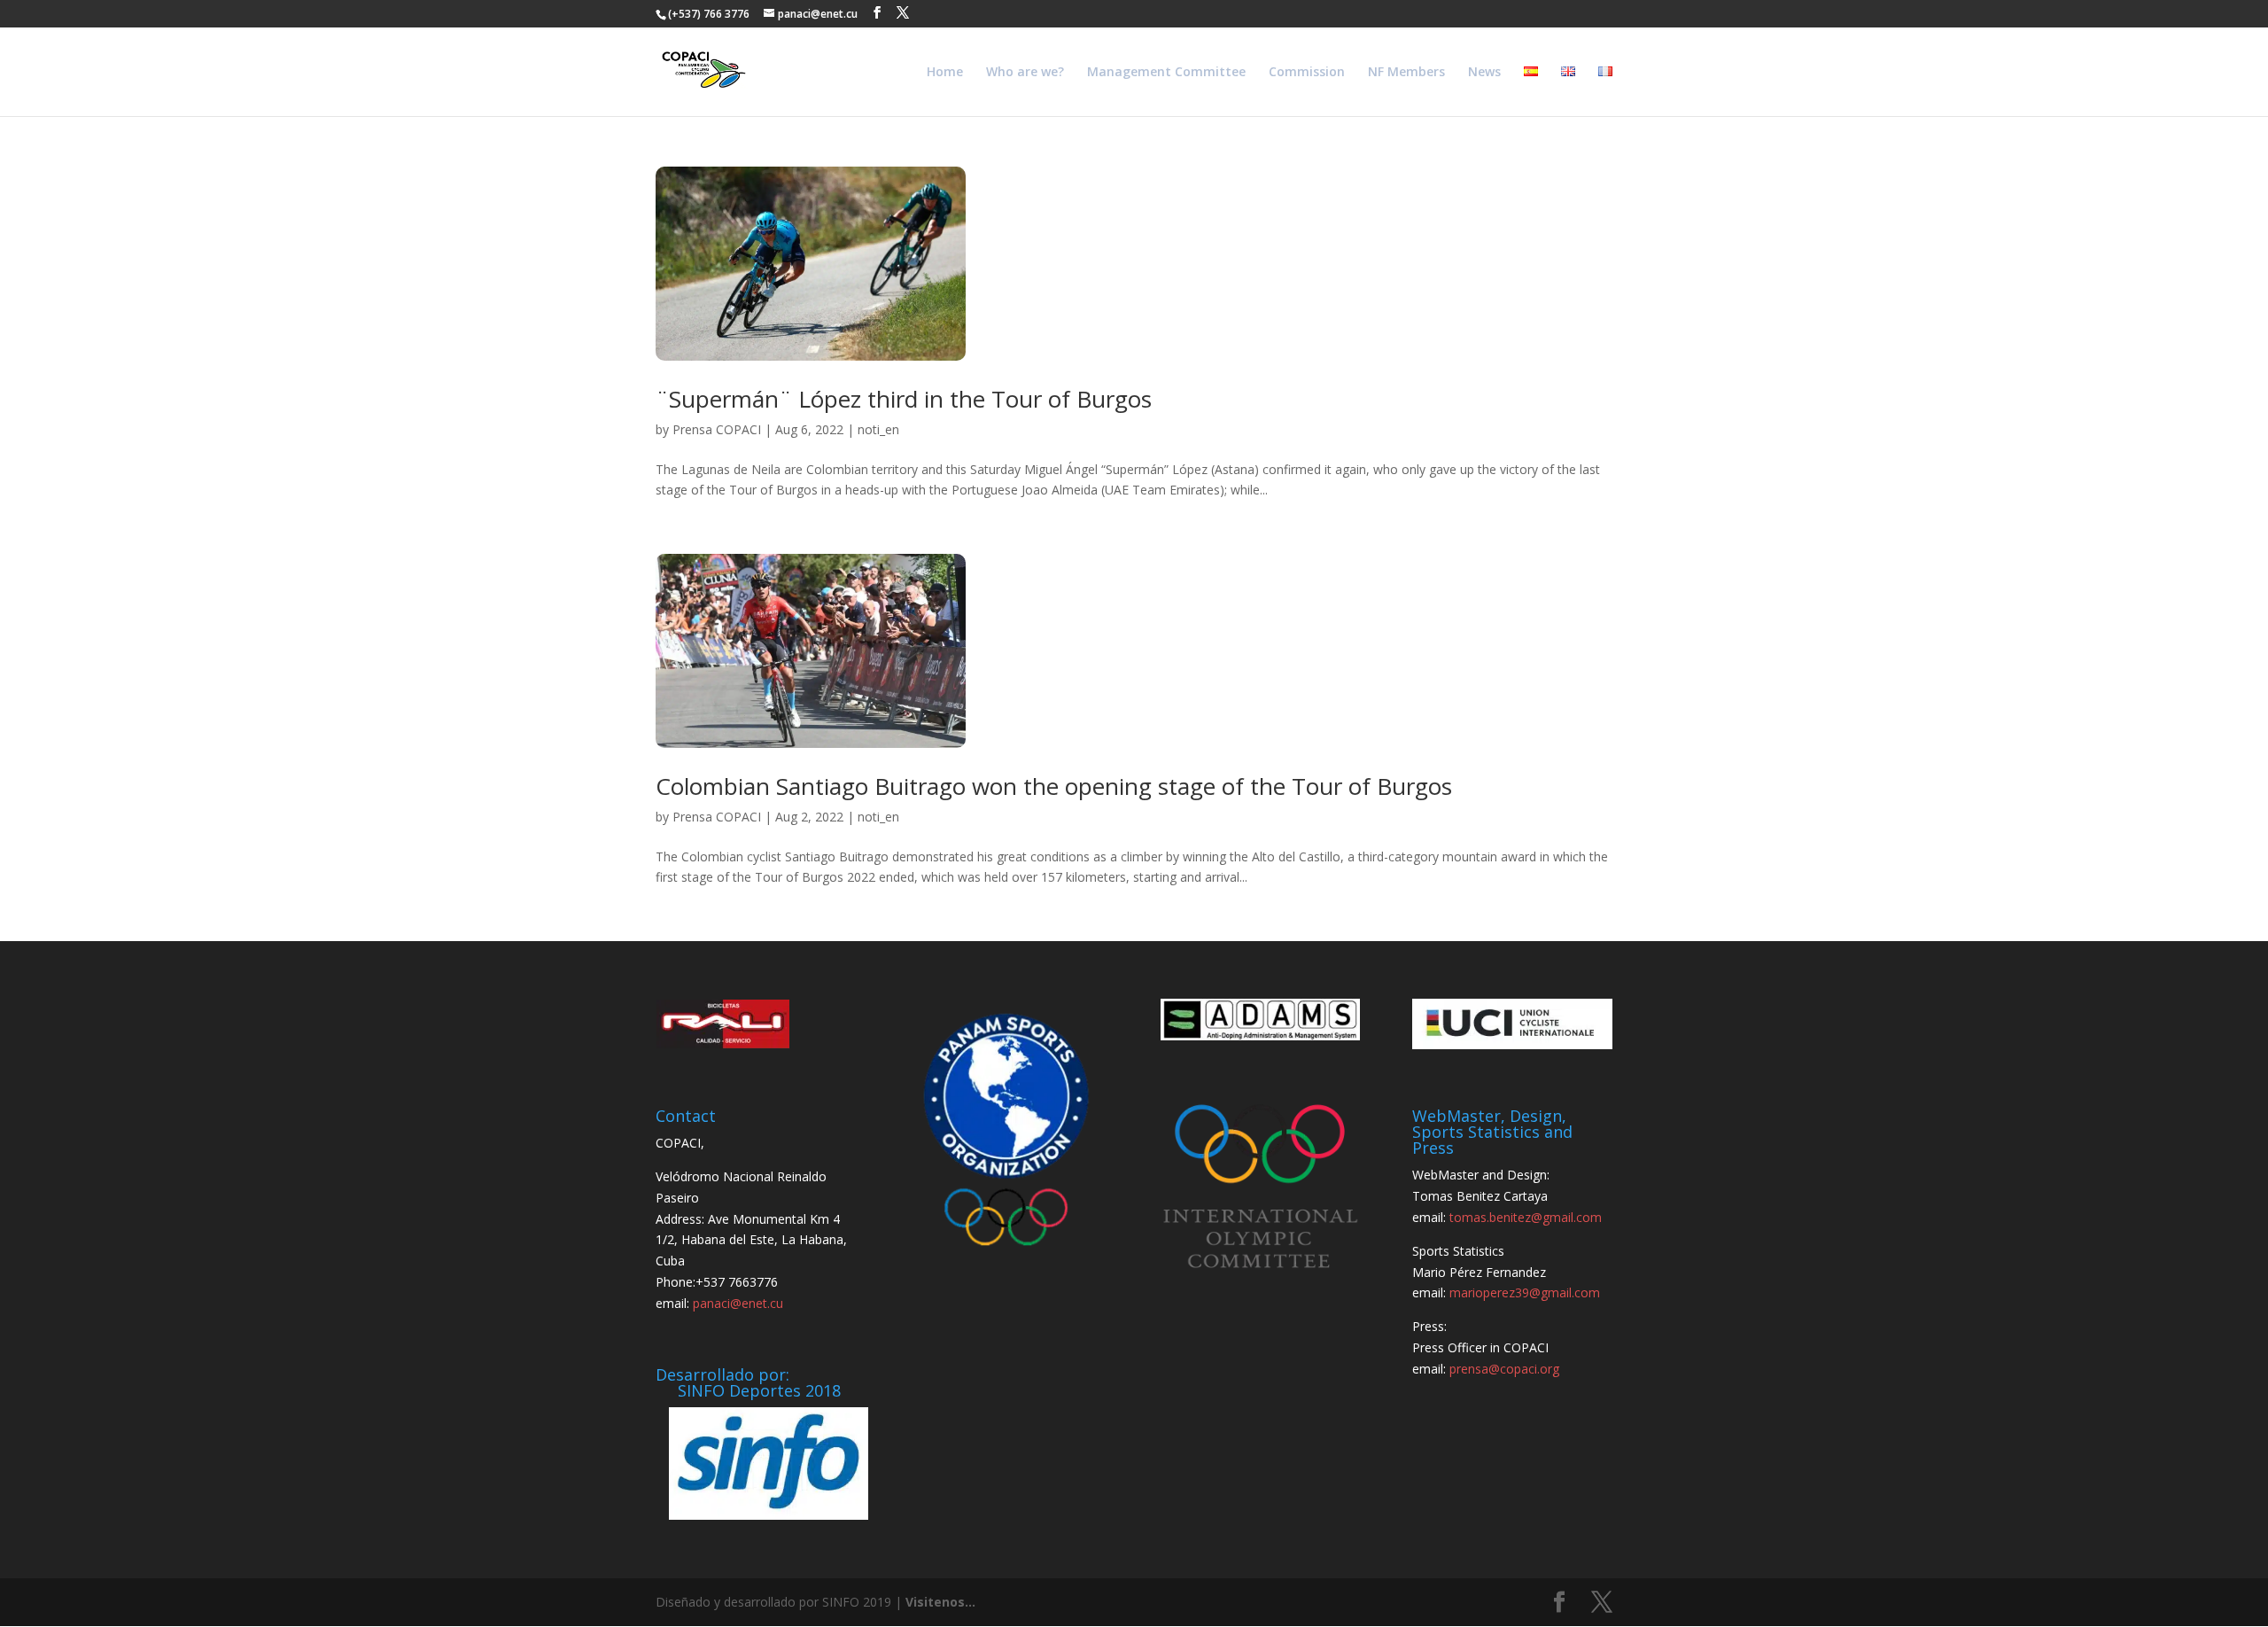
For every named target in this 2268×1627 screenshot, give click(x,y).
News (1484, 73)
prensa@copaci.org (1504, 1369)
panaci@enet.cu (738, 1303)
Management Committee (1166, 73)
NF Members (1406, 73)
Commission (1307, 73)
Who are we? (1025, 73)
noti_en (878, 429)
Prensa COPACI (717, 429)
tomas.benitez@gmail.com (1526, 1217)
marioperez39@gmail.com (1525, 1292)
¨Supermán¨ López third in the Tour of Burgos (904, 399)
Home (945, 73)
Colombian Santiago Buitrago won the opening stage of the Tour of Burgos (1054, 786)
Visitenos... (940, 1602)
